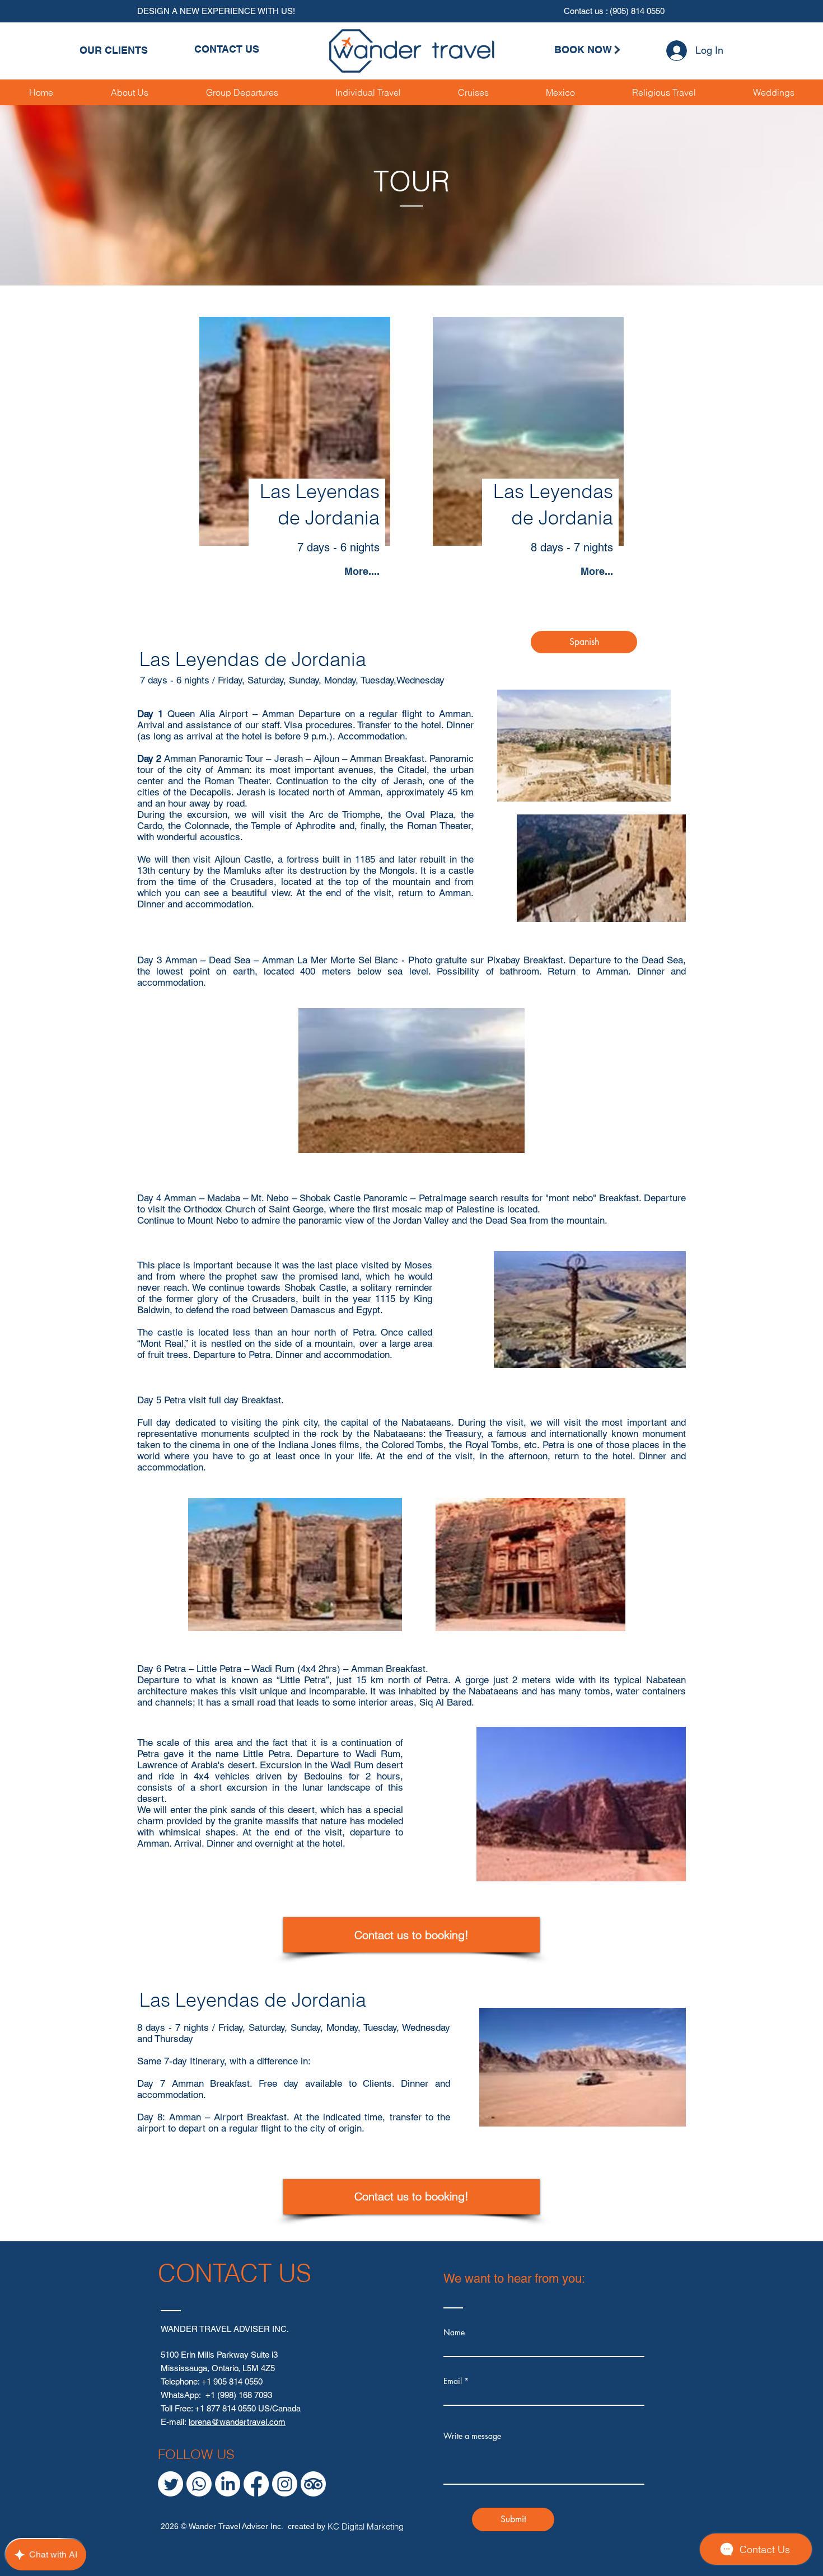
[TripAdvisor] (313, 2484)
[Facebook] (256, 2484)
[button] (368, 92)
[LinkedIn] (228, 2484)
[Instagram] (285, 2484)
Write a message (472, 2436)
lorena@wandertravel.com (237, 2422)
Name (454, 2333)
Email (453, 2381)
